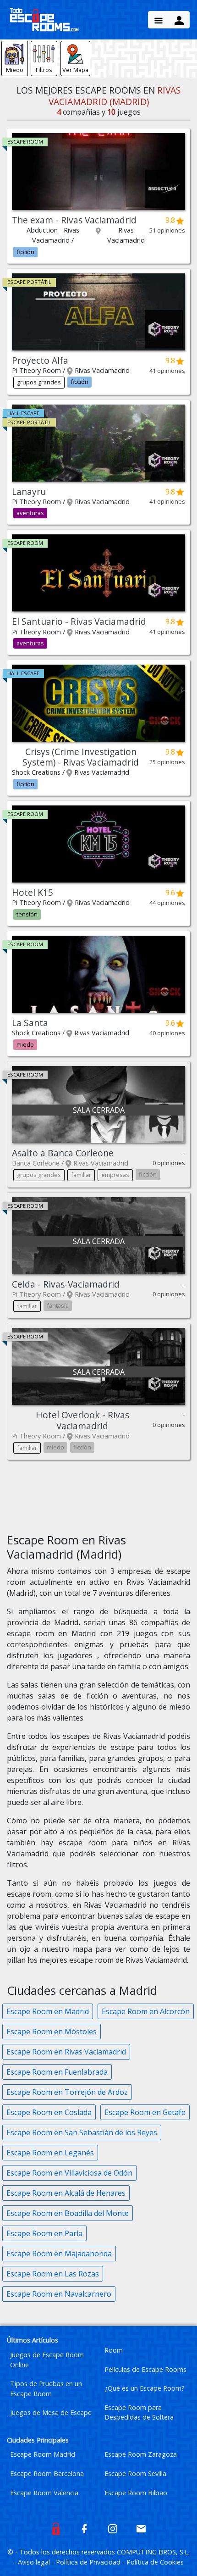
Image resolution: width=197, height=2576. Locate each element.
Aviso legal (35, 2562)
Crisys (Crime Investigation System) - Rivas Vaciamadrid (81, 757)
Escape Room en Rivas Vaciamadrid (66, 2052)
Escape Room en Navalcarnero (59, 2294)
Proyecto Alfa (40, 360)
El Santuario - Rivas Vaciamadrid (79, 621)
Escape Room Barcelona (47, 2473)
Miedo (15, 70)
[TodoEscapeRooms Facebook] (84, 2528)
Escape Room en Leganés (50, 2153)
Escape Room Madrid (43, 2454)
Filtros (44, 70)
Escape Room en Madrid (48, 2011)
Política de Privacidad (89, 2562)
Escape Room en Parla (44, 2233)
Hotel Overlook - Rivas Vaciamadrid (82, 1420)
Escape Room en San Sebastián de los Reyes (82, 2132)
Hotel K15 (33, 892)
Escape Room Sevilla (135, 2473)
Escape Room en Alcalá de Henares (66, 2193)
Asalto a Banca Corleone (63, 1153)
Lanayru (29, 491)
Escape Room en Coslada (49, 2112)
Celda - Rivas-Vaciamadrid (66, 1284)
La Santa (30, 1023)
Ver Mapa (75, 70)
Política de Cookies (155, 2562)
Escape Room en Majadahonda (59, 2254)
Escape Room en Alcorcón (146, 2011)
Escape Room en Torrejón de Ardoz (67, 2092)
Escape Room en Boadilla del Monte (68, 2213)
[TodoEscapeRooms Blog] (56, 2528)
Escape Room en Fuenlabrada (57, 2072)
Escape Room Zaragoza (141, 2454)
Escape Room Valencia (44, 2493)
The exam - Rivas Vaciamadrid (74, 220)
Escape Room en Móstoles (52, 2032)
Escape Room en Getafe (145, 2112)
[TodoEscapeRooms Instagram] (113, 2528)
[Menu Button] (159, 20)
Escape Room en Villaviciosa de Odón (69, 2173)
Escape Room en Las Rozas (53, 2274)
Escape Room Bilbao (136, 2493)
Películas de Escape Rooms (145, 2369)
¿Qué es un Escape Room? (145, 2388)
